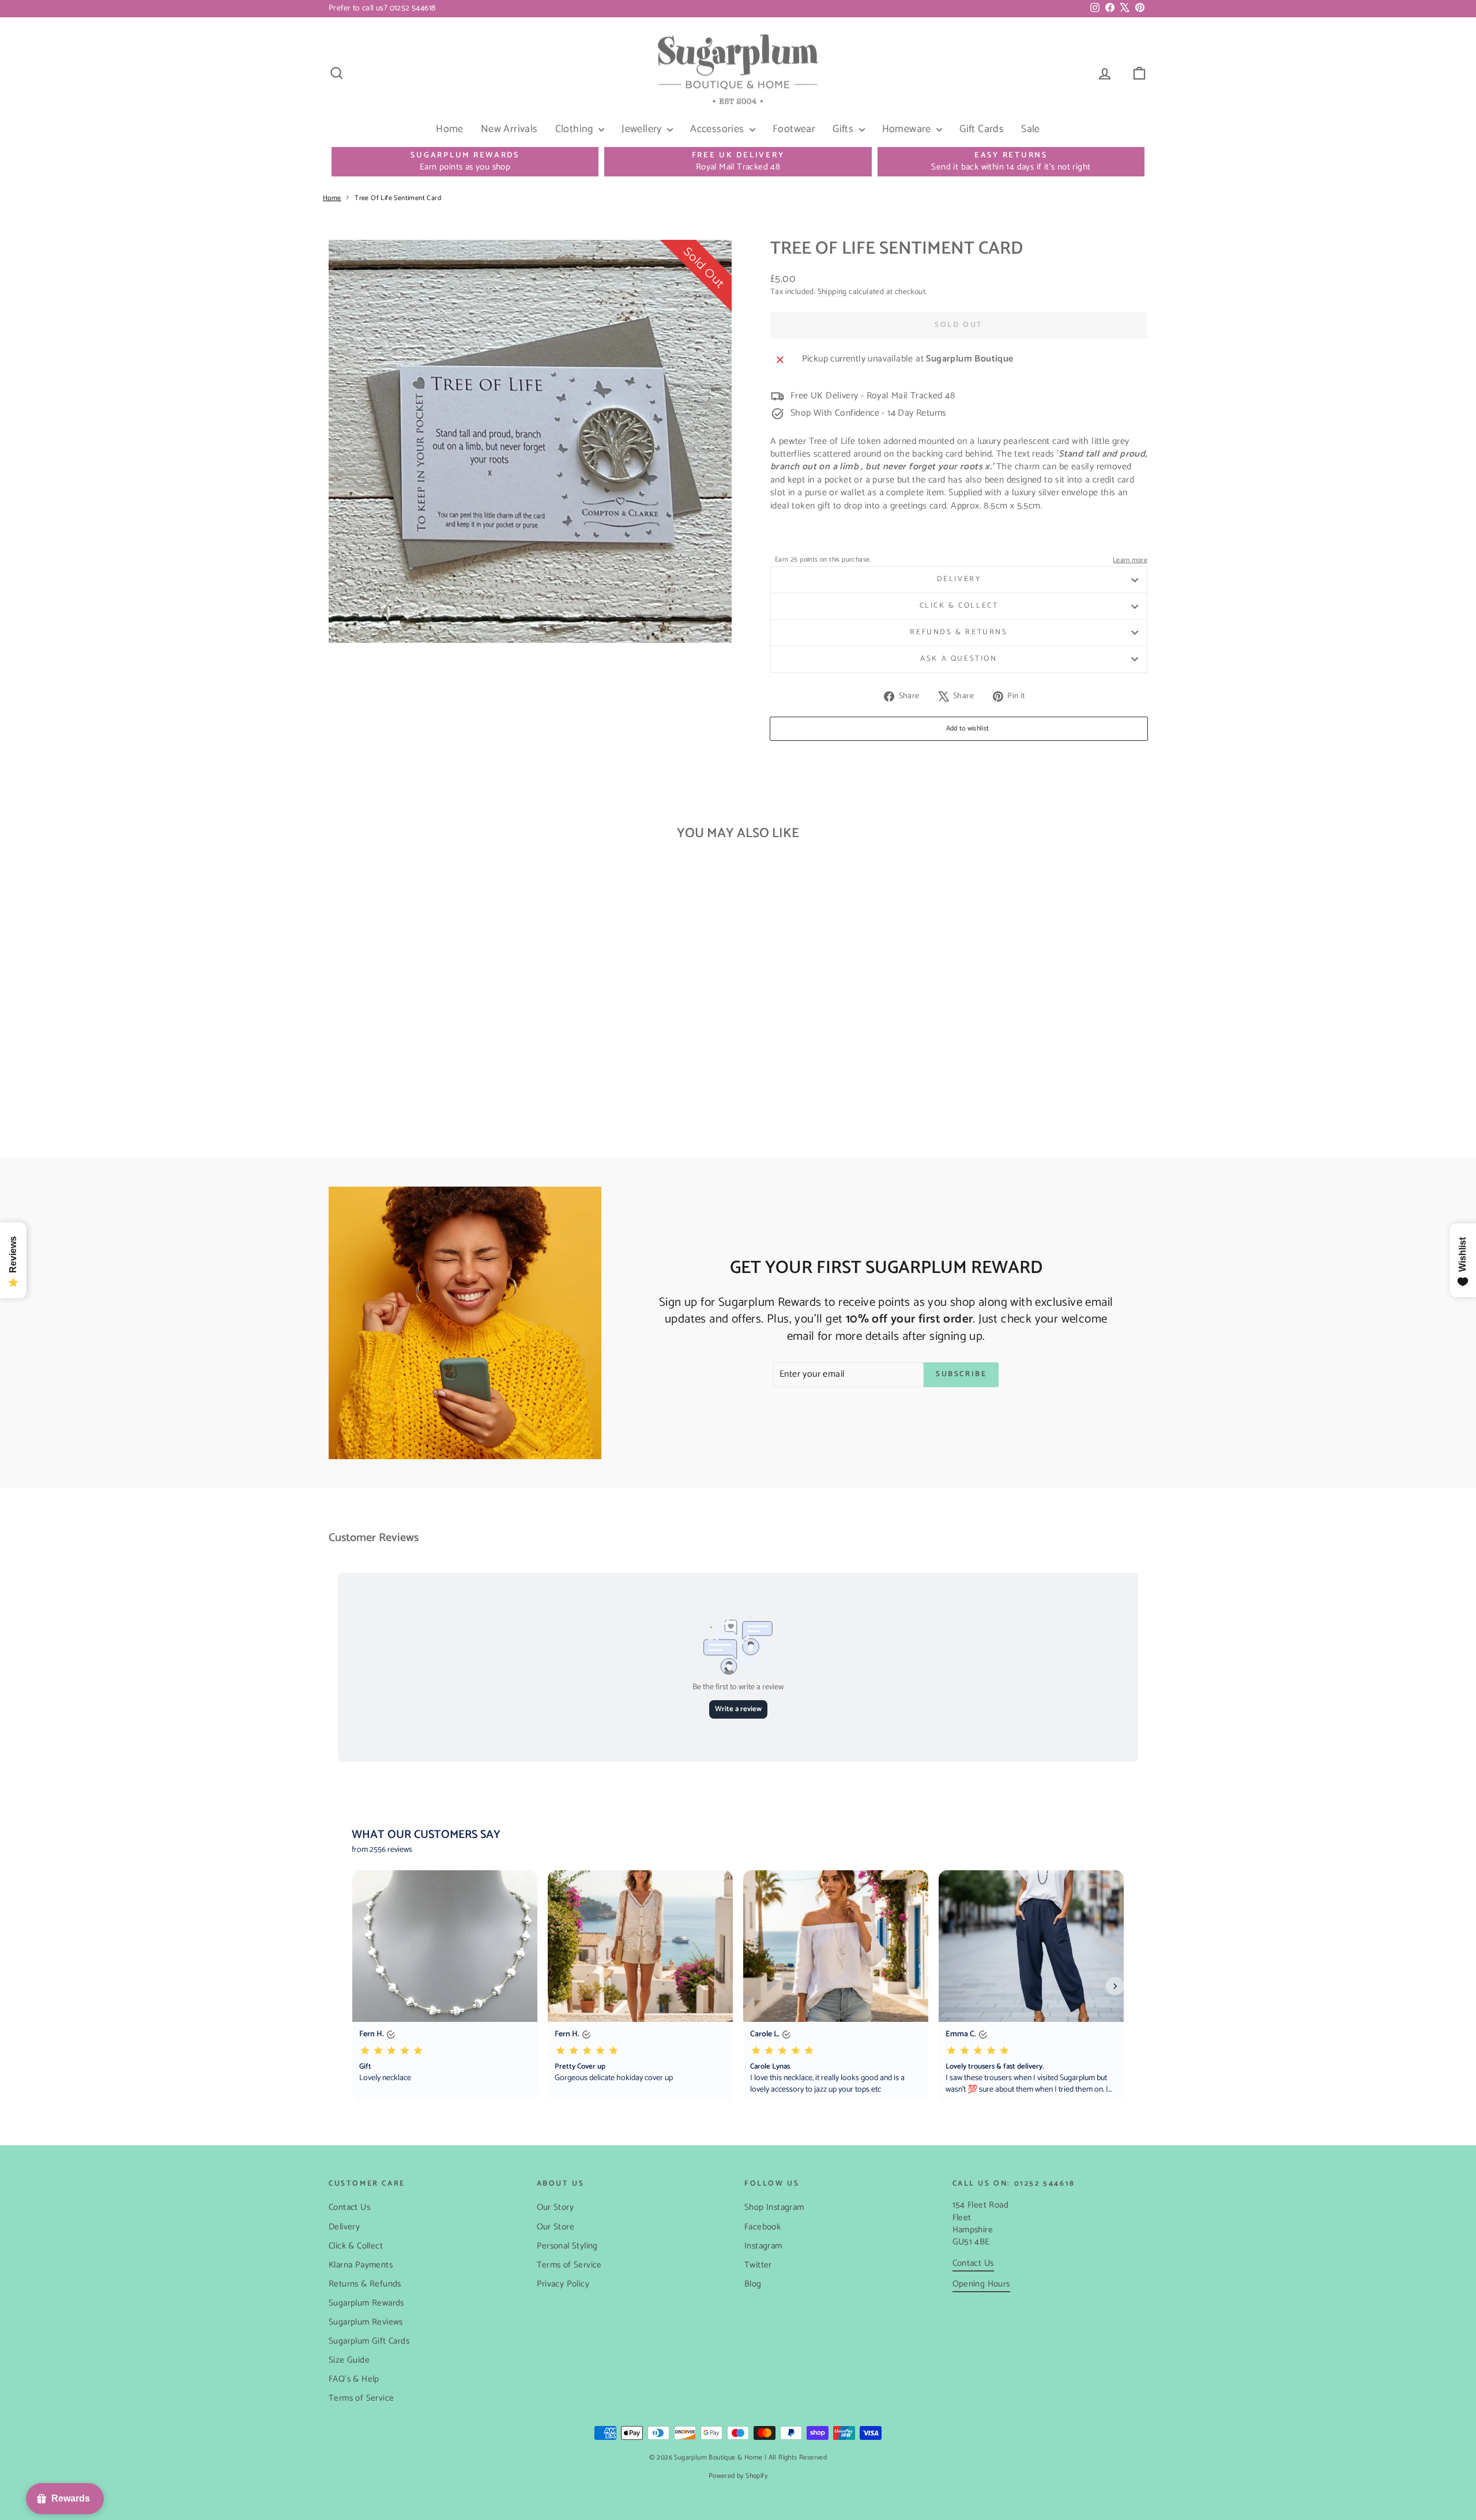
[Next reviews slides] (1115, 1986)
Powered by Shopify (738, 2476)
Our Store (556, 2227)
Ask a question (959, 659)
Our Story (556, 2207)
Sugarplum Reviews (366, 2322)
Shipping (832, 292)
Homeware (908, 129)
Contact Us (349, 2207)
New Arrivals (509, 129)
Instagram (763, 2246)
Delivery (959, 579)
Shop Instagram (774, 2207)
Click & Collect (959, 606)
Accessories (718, 129)
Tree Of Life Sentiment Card (398, 198)
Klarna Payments (361, 2265)
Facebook (763, 2227)
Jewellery (643, 129)
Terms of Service (361, 2398)
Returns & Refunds (365, 2284)
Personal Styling (567, 2246)
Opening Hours (981, 2284)
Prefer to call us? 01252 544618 (382, 8)
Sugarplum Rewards (366, 2303)
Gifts (844, 129)
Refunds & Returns (959, 632)
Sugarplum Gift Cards (369, 2341)
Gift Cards (982, 129)
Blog (753, 2284)
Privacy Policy (563, 2284)
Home (450, 129)
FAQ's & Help (354, 2379)
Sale (1031, 129)
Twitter (758, 2265)
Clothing (576, 129)
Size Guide (349, 2360)
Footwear (794, 129)
